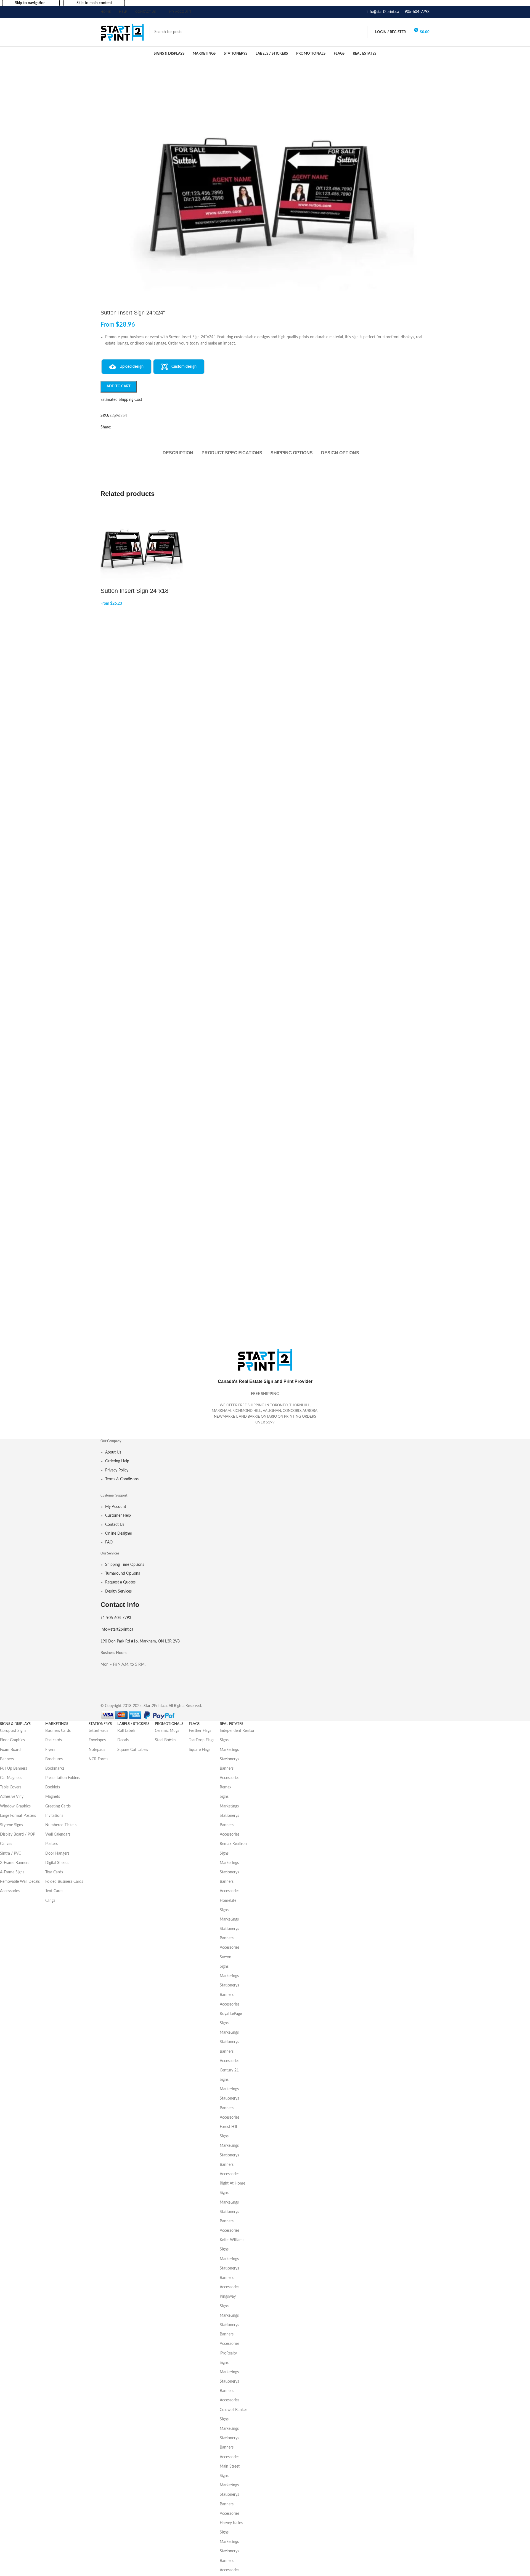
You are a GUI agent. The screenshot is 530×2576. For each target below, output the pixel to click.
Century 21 (229, 2070)
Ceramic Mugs (167, 1731)
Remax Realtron (233, 1844)
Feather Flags (200, 1731)
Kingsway (228, 2297)
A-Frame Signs (12, 1872)
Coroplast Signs (13, 1731)
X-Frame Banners (15, 1863)
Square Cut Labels (133, 1750)
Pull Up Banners (14, 1769)
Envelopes (97, 1740)
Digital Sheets (57, 1863)
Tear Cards (54, 1872)
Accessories (10, 1891)
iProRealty (228, 2353)
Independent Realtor (237, 1731)
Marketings (229, 1750)
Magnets (53, 1797)
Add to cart (119, 386)
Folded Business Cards (64, 1882)
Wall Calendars (58, 1834)
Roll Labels (126, 1731)
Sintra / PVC (10, 1854)
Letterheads (98, 1731)
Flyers (50, 1750)
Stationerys (229, 1759)
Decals (123, 1740)
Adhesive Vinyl (12, 1797)
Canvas (6, 1844)
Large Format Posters (18, 1816)
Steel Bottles (165, 1740)
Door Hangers (57, 1854)
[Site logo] (122, 32)
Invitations (54, 1816)
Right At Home (232, 2183)
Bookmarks (55, 1769)
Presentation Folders (63, 1778)
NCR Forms (98, 1759)
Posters (51, 1844)
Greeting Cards (58, 1806)
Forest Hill (228, 2127)
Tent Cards (54, 1891)
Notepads (97, 1750)
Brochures (54, 1759)
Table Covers (11, 1787)
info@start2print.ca (383, 12)
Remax (226, 1787)
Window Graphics (15, 1806)
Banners (7, 1759)
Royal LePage (231, 2014)
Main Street (230, 2466)
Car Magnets (11, 1778)
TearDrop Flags (202, 1740)
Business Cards (58, 1731)
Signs (224, 1740)
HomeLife (228, 1901)
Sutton (226, 1957)
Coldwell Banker (233, 2410)
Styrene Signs (11, 1825)
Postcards (54, 1740)
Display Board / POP (18, 1834)
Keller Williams (232, 2240)
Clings (50, 1901)
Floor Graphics (12, 1740)
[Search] (361, 32)
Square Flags (200, 1750)
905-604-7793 (417, 12)
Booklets (53, 1787)
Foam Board (10, 1750)
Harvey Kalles (231, 2523)
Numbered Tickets (61, 1825)
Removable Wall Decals (20, 1882)
